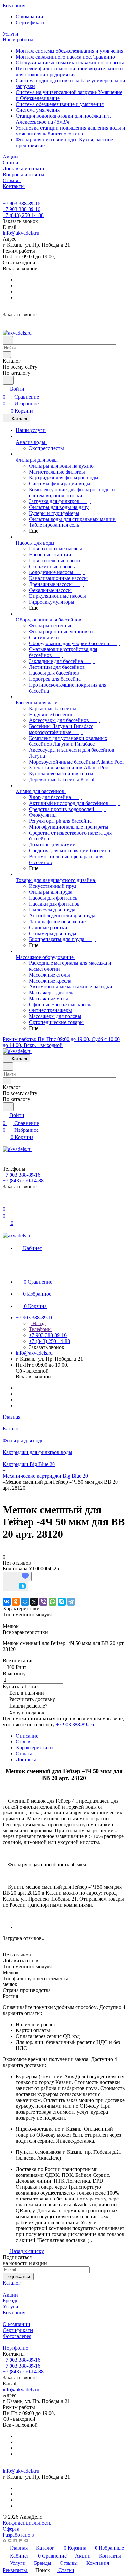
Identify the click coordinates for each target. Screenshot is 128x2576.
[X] (34, 1602)
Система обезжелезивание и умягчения (60, 104)
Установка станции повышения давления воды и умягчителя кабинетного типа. (71, 131)
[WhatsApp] (53, 1602)
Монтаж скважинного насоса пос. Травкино (65, 57)
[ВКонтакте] (7, 1602)
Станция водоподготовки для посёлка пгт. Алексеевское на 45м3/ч (63, 119)
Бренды (11, 2301)
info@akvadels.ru (21, 233)
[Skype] (62, 1602)
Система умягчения (38, 110)
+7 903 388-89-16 (21, 203)
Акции (10, 2295)
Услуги (11, 2307)
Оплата (24, 1753)
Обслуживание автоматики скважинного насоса (70, 63)
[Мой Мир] (25, 1602)
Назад (38, 1323)
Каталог (12, 2283)
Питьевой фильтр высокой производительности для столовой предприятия (69, 72)
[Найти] (8, 380)
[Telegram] (71, 1602)
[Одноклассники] (16, 1602)
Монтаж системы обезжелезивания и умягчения (70, 51)
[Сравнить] (15, 1586)
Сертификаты (31, 23)
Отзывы (25, 1742)
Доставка (26, 1759)
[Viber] (43, 1602)
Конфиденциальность (27, 2523)
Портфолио (15, 2348)
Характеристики (34, 1748)
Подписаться (18, 2277)
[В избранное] (17, 1576)
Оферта (11, 2529)
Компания (14, 2312)
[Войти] (6, 1201)
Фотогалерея (17, 2336)
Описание (27, 1736)
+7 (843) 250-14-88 (23, 215)
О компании (30, 17)
